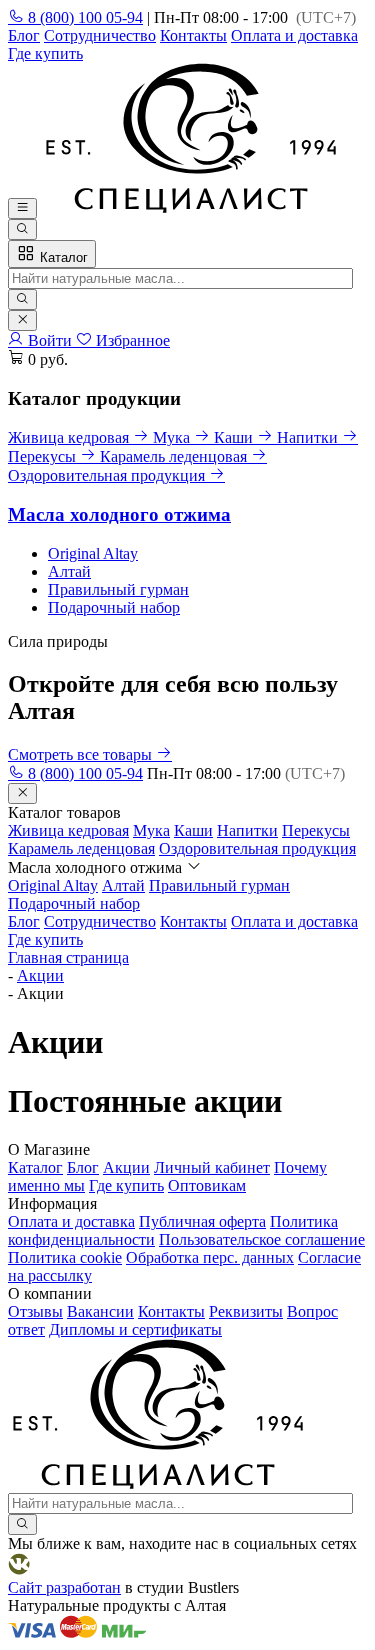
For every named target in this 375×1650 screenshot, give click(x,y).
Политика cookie (65, 1257)
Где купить (45, 53)
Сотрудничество (100, 35)
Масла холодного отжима (119, 514)
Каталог (62, 257)
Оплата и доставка (294, 35)
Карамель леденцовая (81, 848)
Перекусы (316, 830)
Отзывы (35, 1311)
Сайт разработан (64, 1587)
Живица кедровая (68, 830)
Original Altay (93, 553)
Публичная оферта (202, 1221)
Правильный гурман (118, 589)
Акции (126, 1167)
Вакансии (100, 1311)
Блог (24, 35)
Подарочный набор (114, 607)
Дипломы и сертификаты (135, 1329)
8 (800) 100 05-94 (83, 17)
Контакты (193, 35)
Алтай (69, 571)
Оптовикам (207, 1185)
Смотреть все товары (82, 754)
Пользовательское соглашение (262, 1239)
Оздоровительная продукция (257, 848)
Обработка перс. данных (210, 1257)
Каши (193, 830)
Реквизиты (246, 1311)
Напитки (247, 830)
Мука (151, 830)
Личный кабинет (212, 1167)
